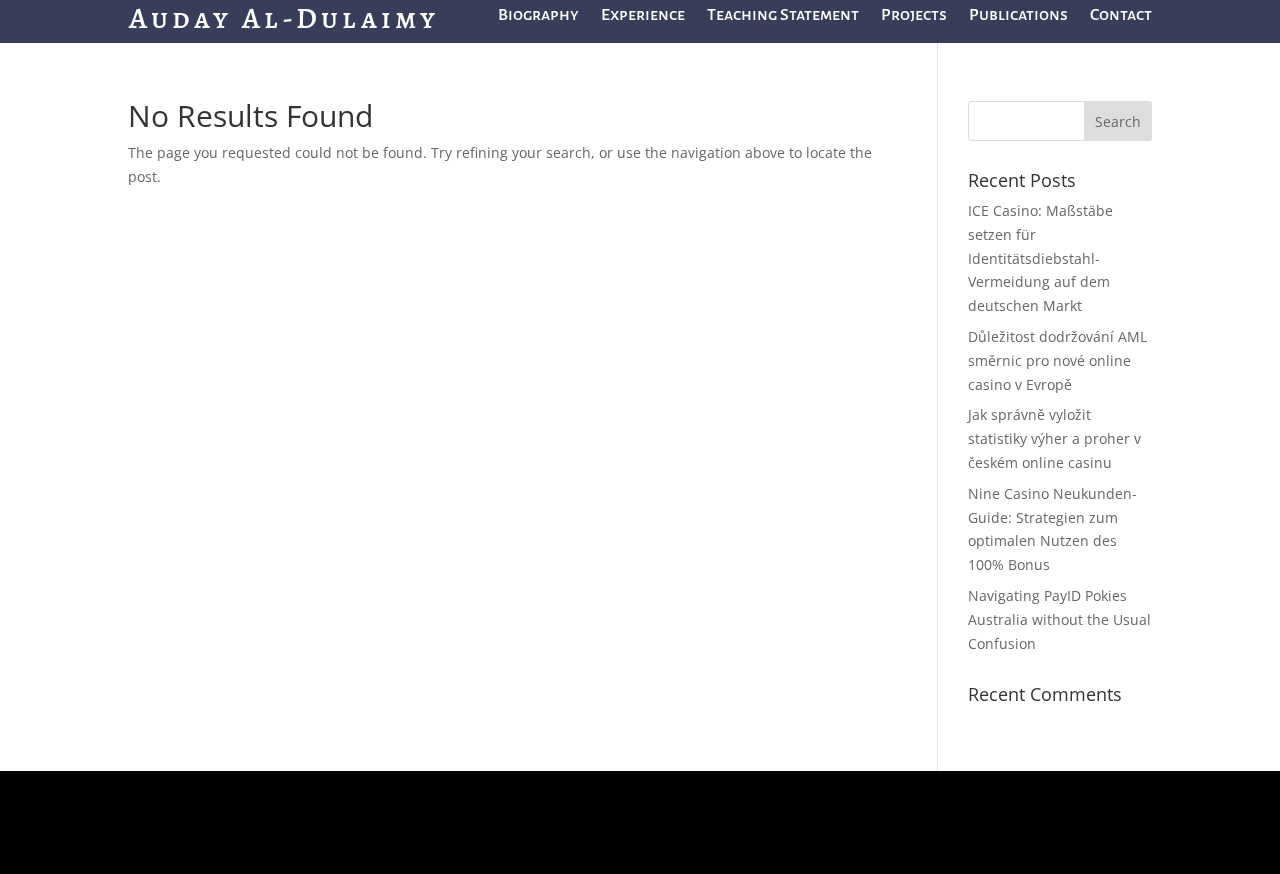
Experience (643, 16)
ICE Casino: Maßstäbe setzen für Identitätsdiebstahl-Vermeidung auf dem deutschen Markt (1040, 258)
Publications (1018, 16)
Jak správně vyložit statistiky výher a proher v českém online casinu (1054, 438)
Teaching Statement (783, 16)
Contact (1121, 16)
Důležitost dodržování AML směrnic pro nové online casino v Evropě (1057, 360)
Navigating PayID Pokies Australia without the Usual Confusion (1059, 619)
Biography (538, 16)
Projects (914, 16)
